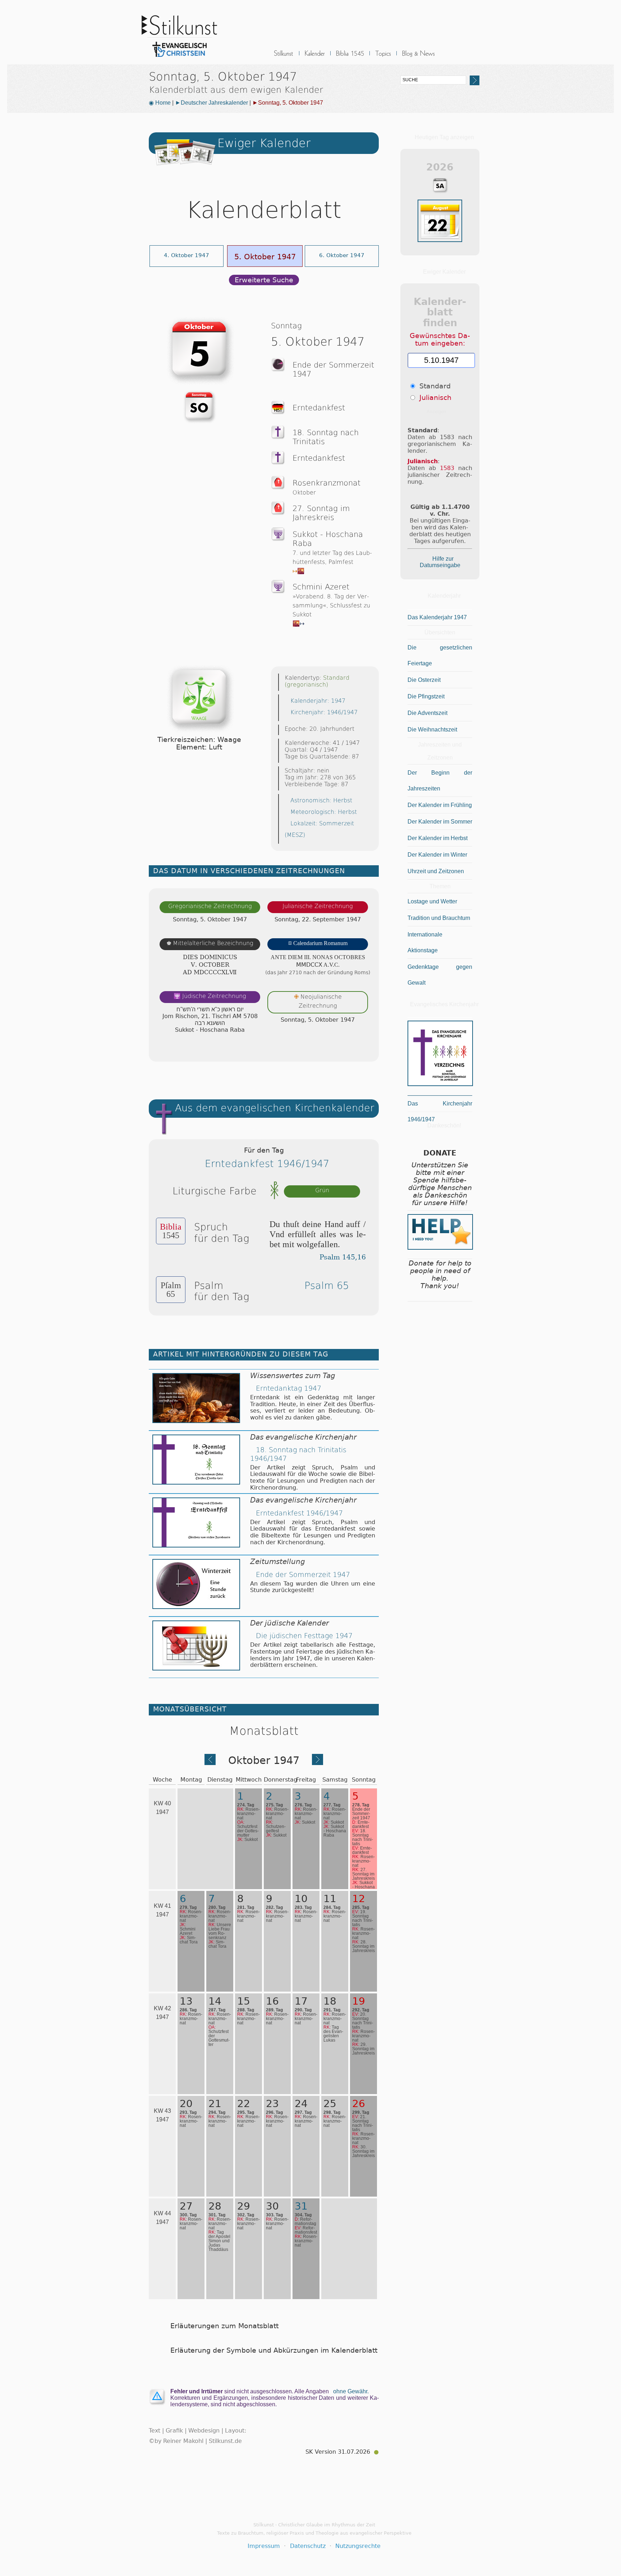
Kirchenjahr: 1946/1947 (324, 712)
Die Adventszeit (427, 713)
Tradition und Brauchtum (439, 918)
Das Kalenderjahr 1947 (437, 617)
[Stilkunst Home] (179, 59)
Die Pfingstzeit (426, 696)
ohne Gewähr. (351, 2391)
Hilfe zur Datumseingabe (440, 562)
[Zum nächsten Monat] (318, 1763)
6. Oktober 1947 (342, 255)
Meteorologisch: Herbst (324, 812)
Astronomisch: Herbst (321, 800)
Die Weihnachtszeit (432, 730)
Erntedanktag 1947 (289, 1388)
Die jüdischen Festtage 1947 (304, 1636)
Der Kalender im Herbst (438, 838)
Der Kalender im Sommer (440, 822)
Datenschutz (308, 2546)
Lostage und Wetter (432, 901)
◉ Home (160, 103)
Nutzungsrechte (358, 2546)
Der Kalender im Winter (437, 855)
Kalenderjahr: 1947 (318, 701)
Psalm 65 (327, 1285)
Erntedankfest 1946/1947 (267, 1164)
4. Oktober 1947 (187, 255)
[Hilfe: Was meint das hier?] (364, 1049)
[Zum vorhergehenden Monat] (210, 1763)
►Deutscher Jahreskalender (211, 103)
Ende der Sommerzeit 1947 (303, 1575)
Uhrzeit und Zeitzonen (436, 871)
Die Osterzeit (424, 680)
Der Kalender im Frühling (440, 805)
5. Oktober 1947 (265, 257)
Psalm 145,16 (343, 1257)
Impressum (264, 2546)
